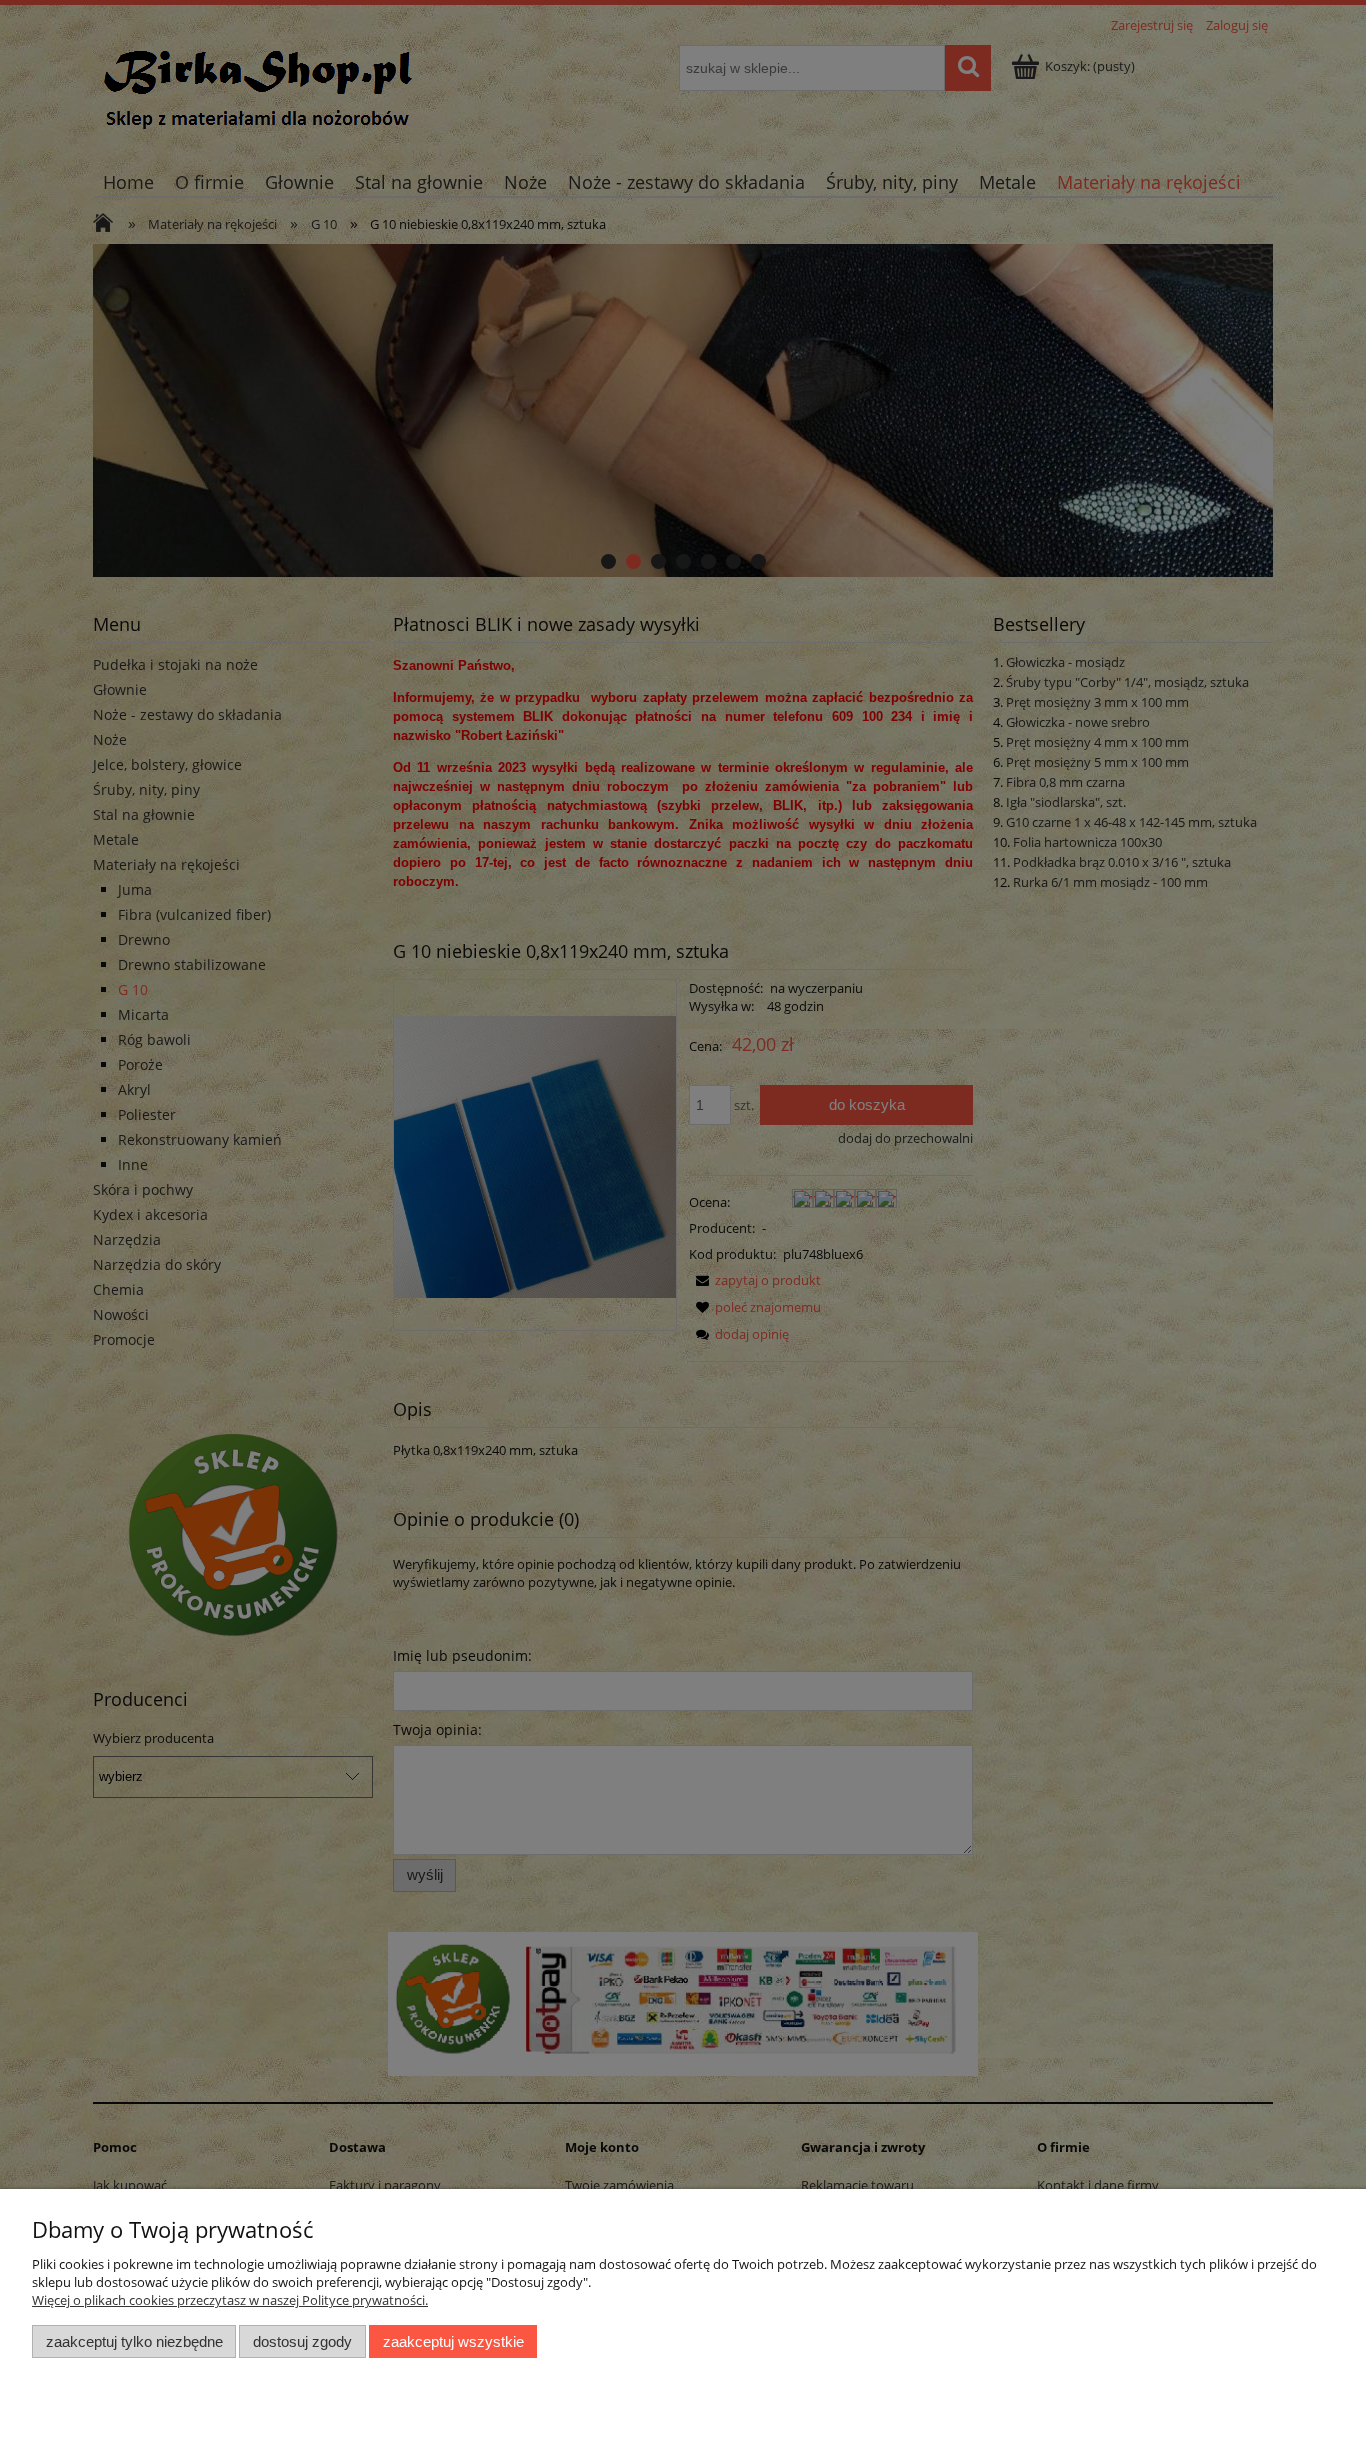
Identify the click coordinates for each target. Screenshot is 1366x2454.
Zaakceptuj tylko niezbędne (134, 2341)
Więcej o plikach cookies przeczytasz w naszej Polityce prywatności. (230, 2300)
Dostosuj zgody (302, 2341)
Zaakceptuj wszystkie (453, 2341)
